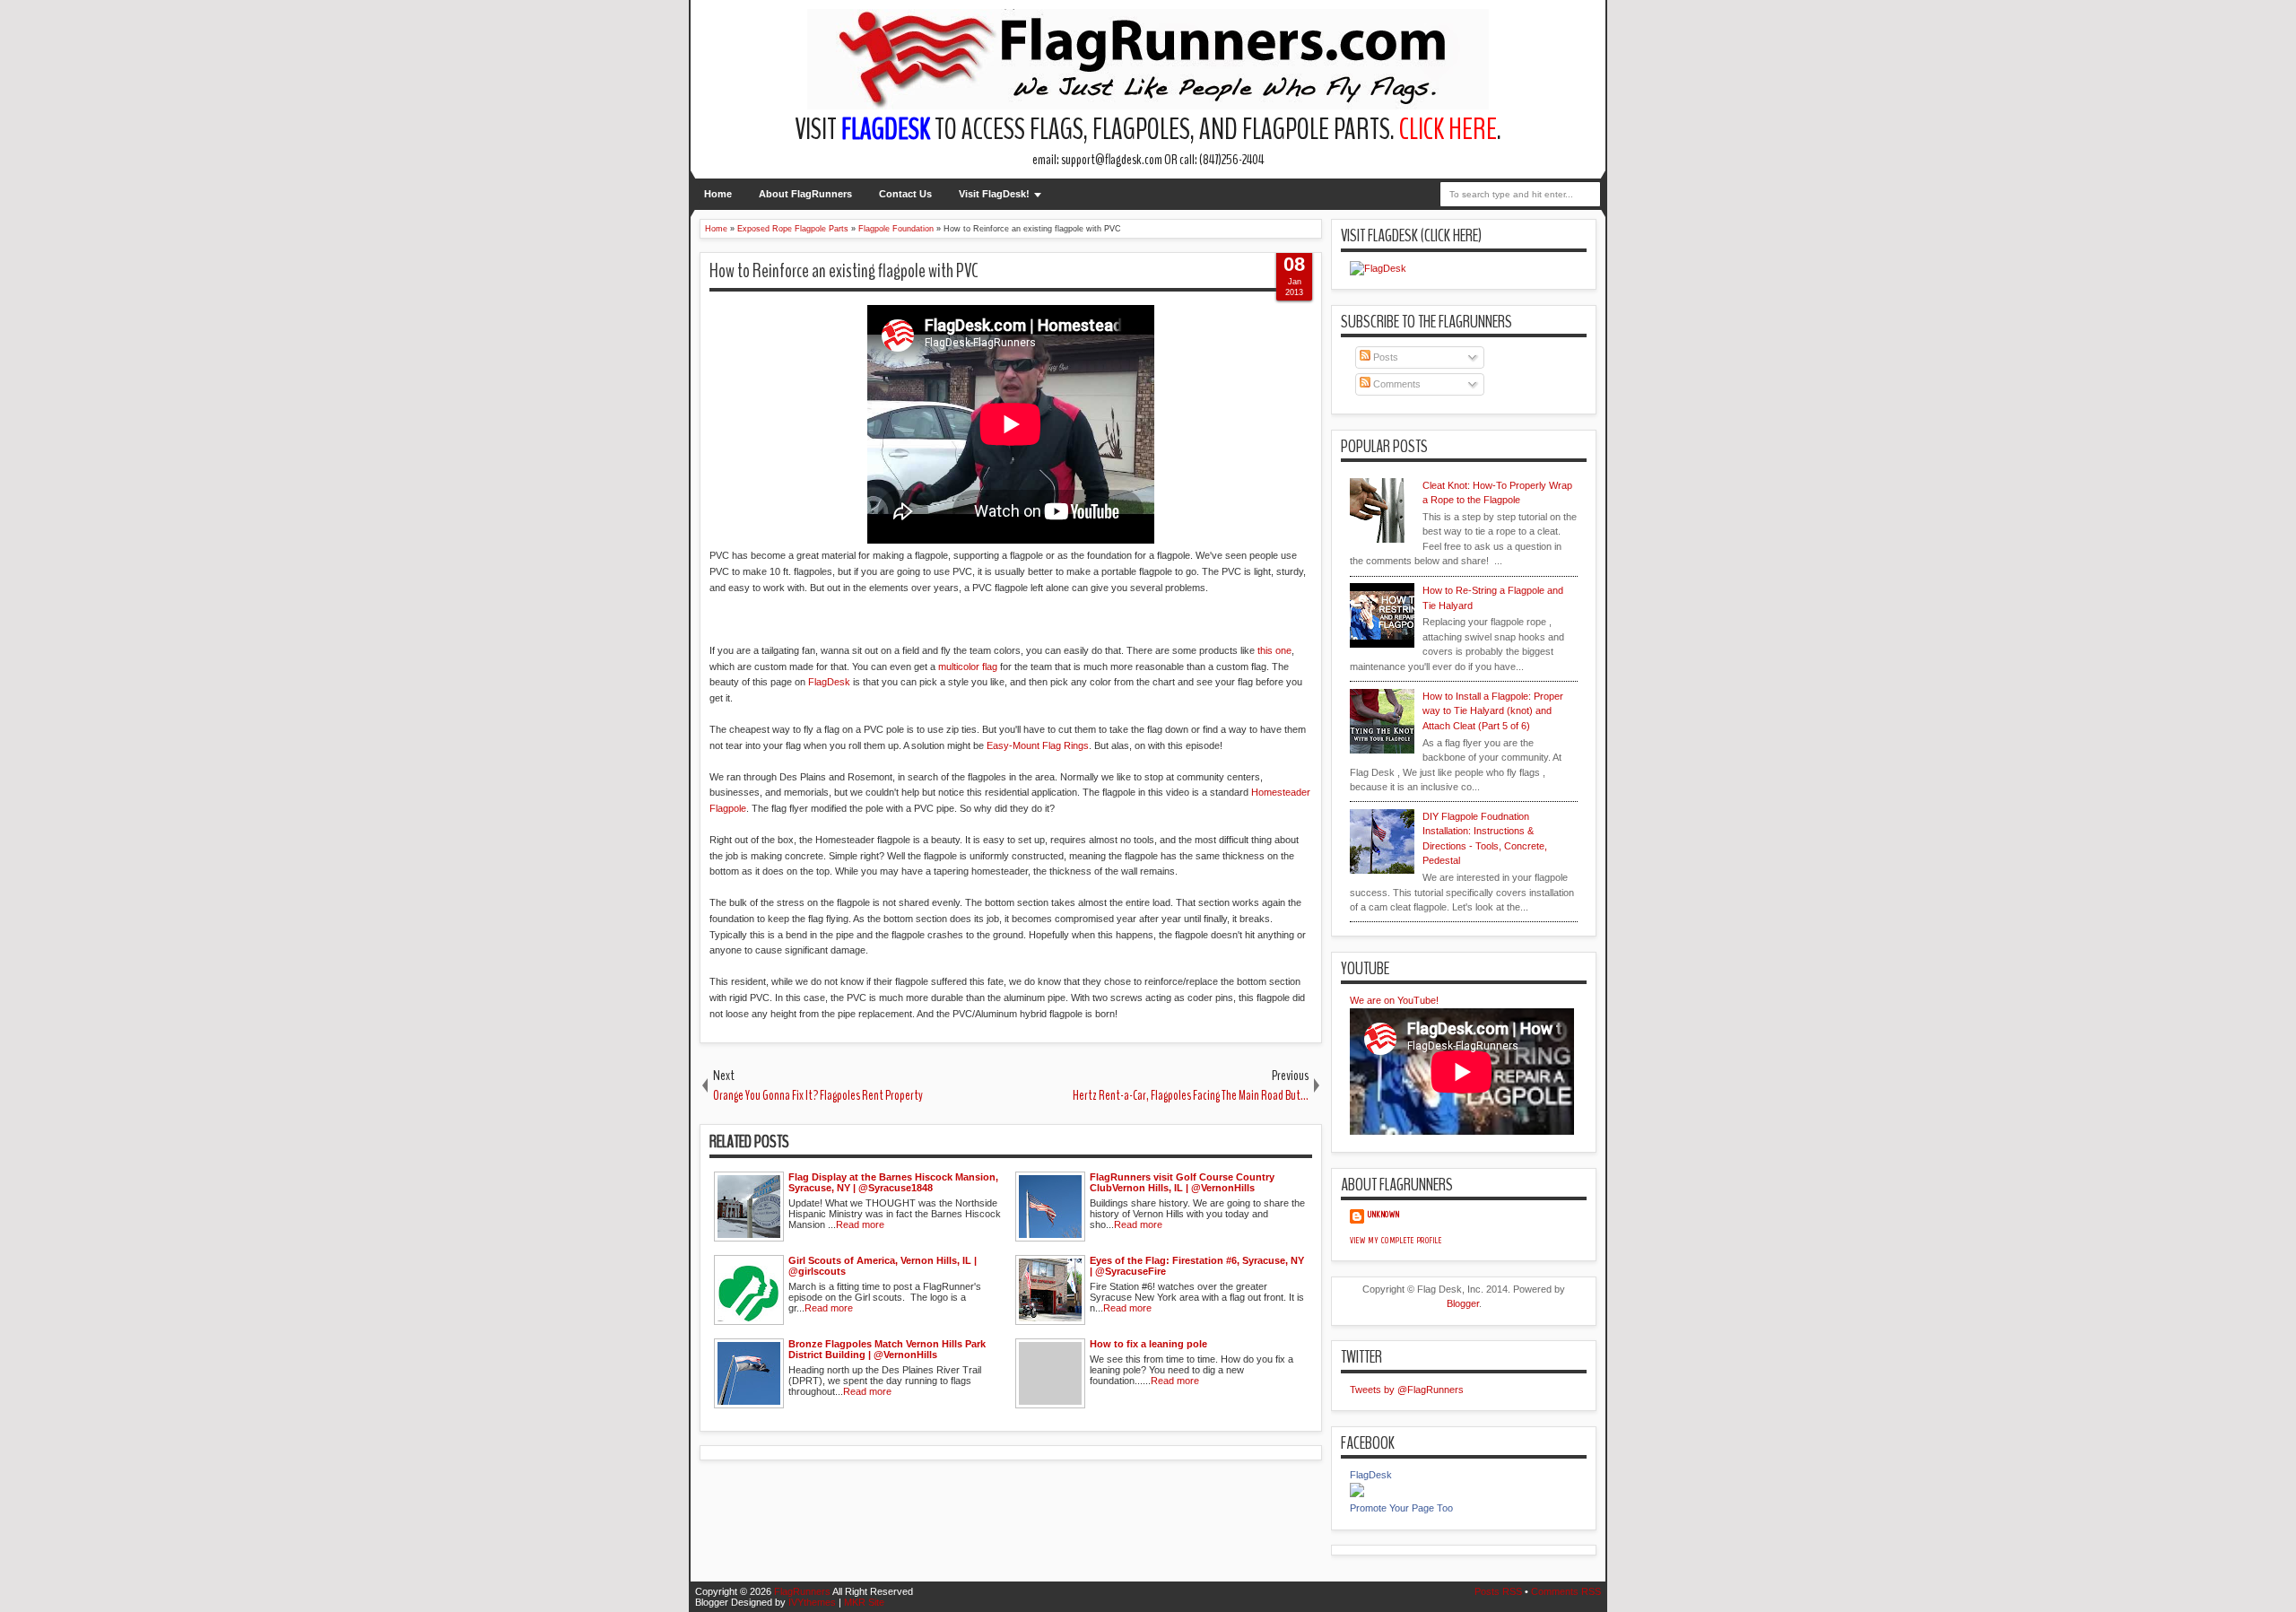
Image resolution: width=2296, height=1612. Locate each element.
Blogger (1463, 1303)
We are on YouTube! (1394, 1000)
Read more (860, 1224)
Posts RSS (1498, 1591)
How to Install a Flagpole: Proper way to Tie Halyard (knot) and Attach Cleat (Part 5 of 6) (1493, 711)
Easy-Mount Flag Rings (1038, 745)
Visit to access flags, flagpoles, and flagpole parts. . (1148, 130)
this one (1274, 650)
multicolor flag (968, 667)
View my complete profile (1396, 1241)
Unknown (1384, 1215)
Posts (1384, 357)
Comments (1396, 384)
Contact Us (905, 194)
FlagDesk (829, 682)
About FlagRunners (805, 194)
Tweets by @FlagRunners (1407, 1390)
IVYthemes (812, 1602)
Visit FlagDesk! (994, 194)
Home (718, 194)
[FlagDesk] (1357, 1494)
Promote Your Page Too (1401, 1508)
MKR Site (864, 1602)
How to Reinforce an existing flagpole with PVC (844, 271)
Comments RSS (1566, 1591)
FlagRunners (802, 1591)
